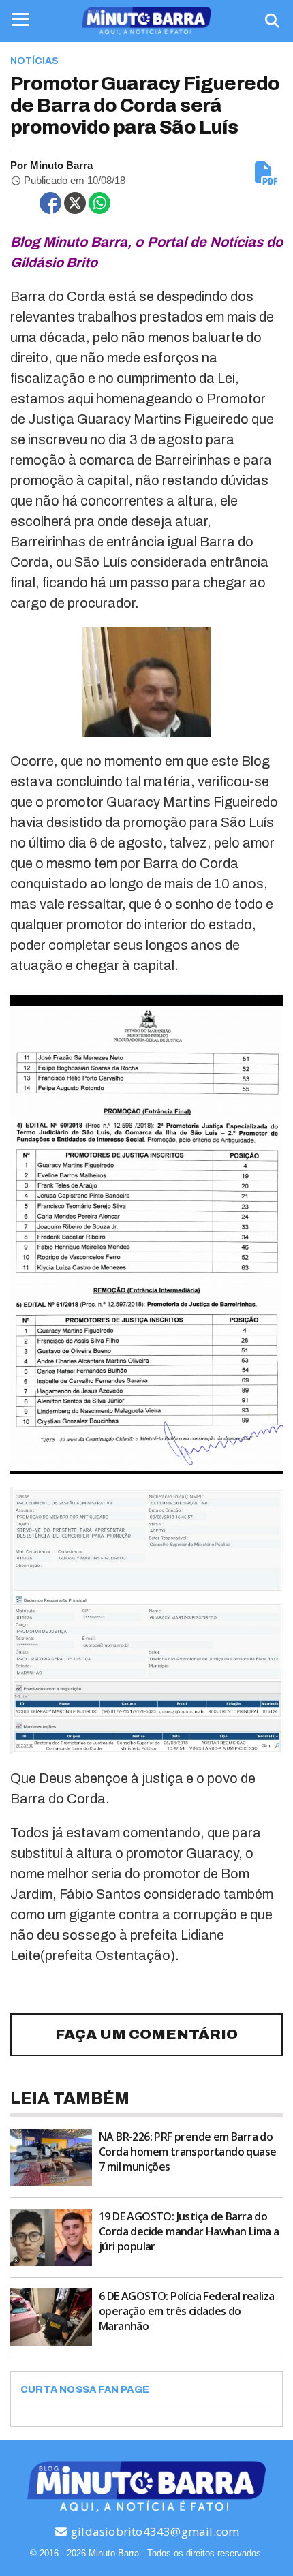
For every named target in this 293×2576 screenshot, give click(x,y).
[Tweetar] (75, 203)
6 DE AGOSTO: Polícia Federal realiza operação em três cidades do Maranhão (186, 2311)
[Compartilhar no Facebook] (50, 203)
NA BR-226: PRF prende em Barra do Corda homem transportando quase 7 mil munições (187, 2152)
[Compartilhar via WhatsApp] (99, 203)
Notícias (34, 61)
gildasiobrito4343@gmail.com (154, 2531)
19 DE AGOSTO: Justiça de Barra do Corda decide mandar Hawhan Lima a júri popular (189, 2231)
